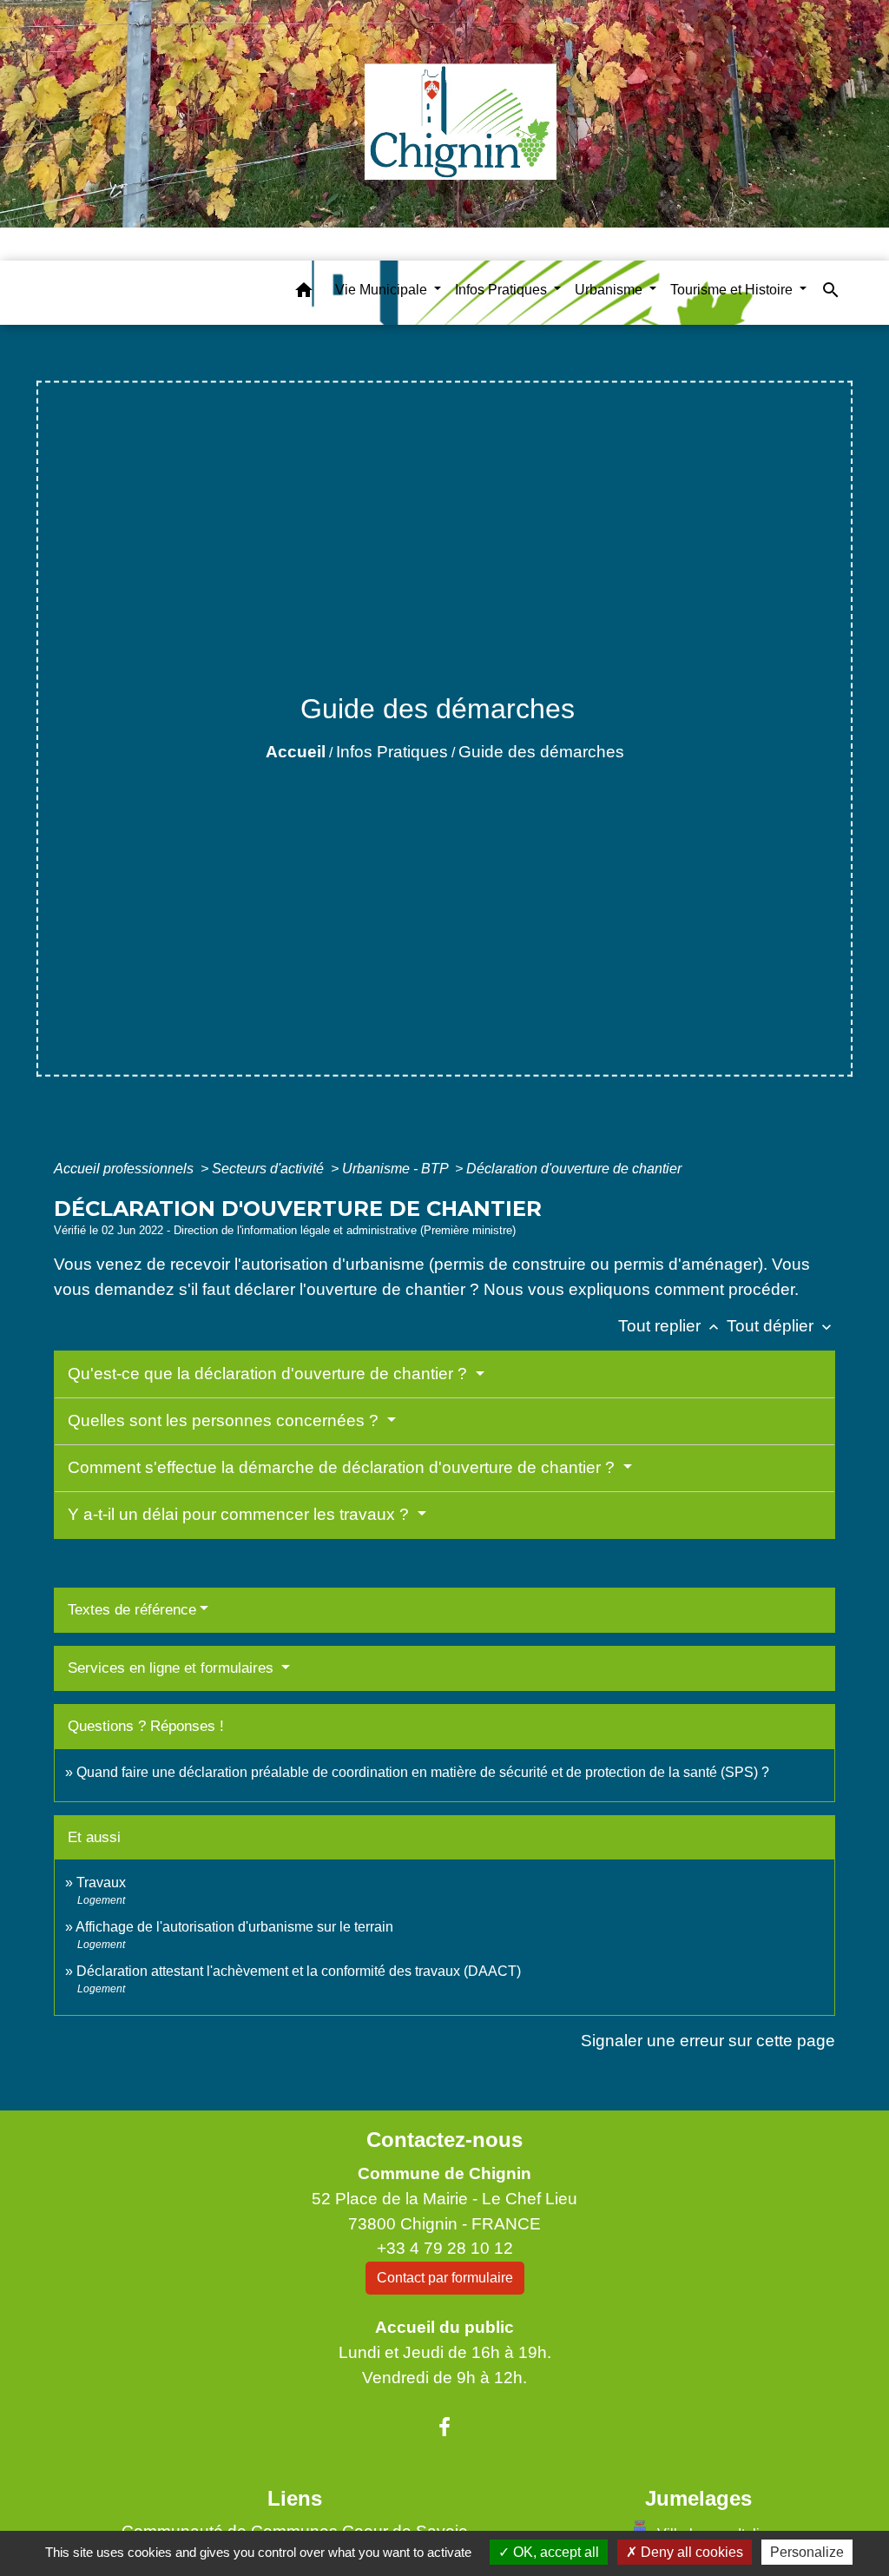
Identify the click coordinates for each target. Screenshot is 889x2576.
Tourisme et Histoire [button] (733, 290)
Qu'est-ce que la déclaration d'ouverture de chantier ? (270, 1374)
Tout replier (670, 1326)
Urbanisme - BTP (397, 1169)
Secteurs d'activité (270, 1169)
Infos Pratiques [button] (503, 290)
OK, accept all (554, 2552)
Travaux (101, 1882)
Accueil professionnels (125, 1169)
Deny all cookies (690, 2552)
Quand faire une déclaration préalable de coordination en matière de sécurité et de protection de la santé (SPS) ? (423, 1772)
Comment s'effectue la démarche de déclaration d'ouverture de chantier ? (343, 1467)
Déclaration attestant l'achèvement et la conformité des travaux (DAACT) (299, 1971)
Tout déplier (781, 1326)
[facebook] (444, 2427)
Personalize (807, 2552)
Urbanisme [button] (610, 290)
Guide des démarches (541, 752)
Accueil (296, 752)
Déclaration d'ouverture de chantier (574, 1169)
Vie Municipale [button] (383, 290)
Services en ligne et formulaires (173, 1668)
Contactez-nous (444, 2140)
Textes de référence (132, 1610)
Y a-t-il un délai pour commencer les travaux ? (240, 1514)
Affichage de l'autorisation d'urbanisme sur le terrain (234, 1927)
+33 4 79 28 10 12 (445, 2248)
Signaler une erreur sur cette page (708, 2041)
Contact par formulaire (445, 2278)
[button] (304, 293)
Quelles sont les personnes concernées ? (225, 1420)
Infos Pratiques (392, 752)
